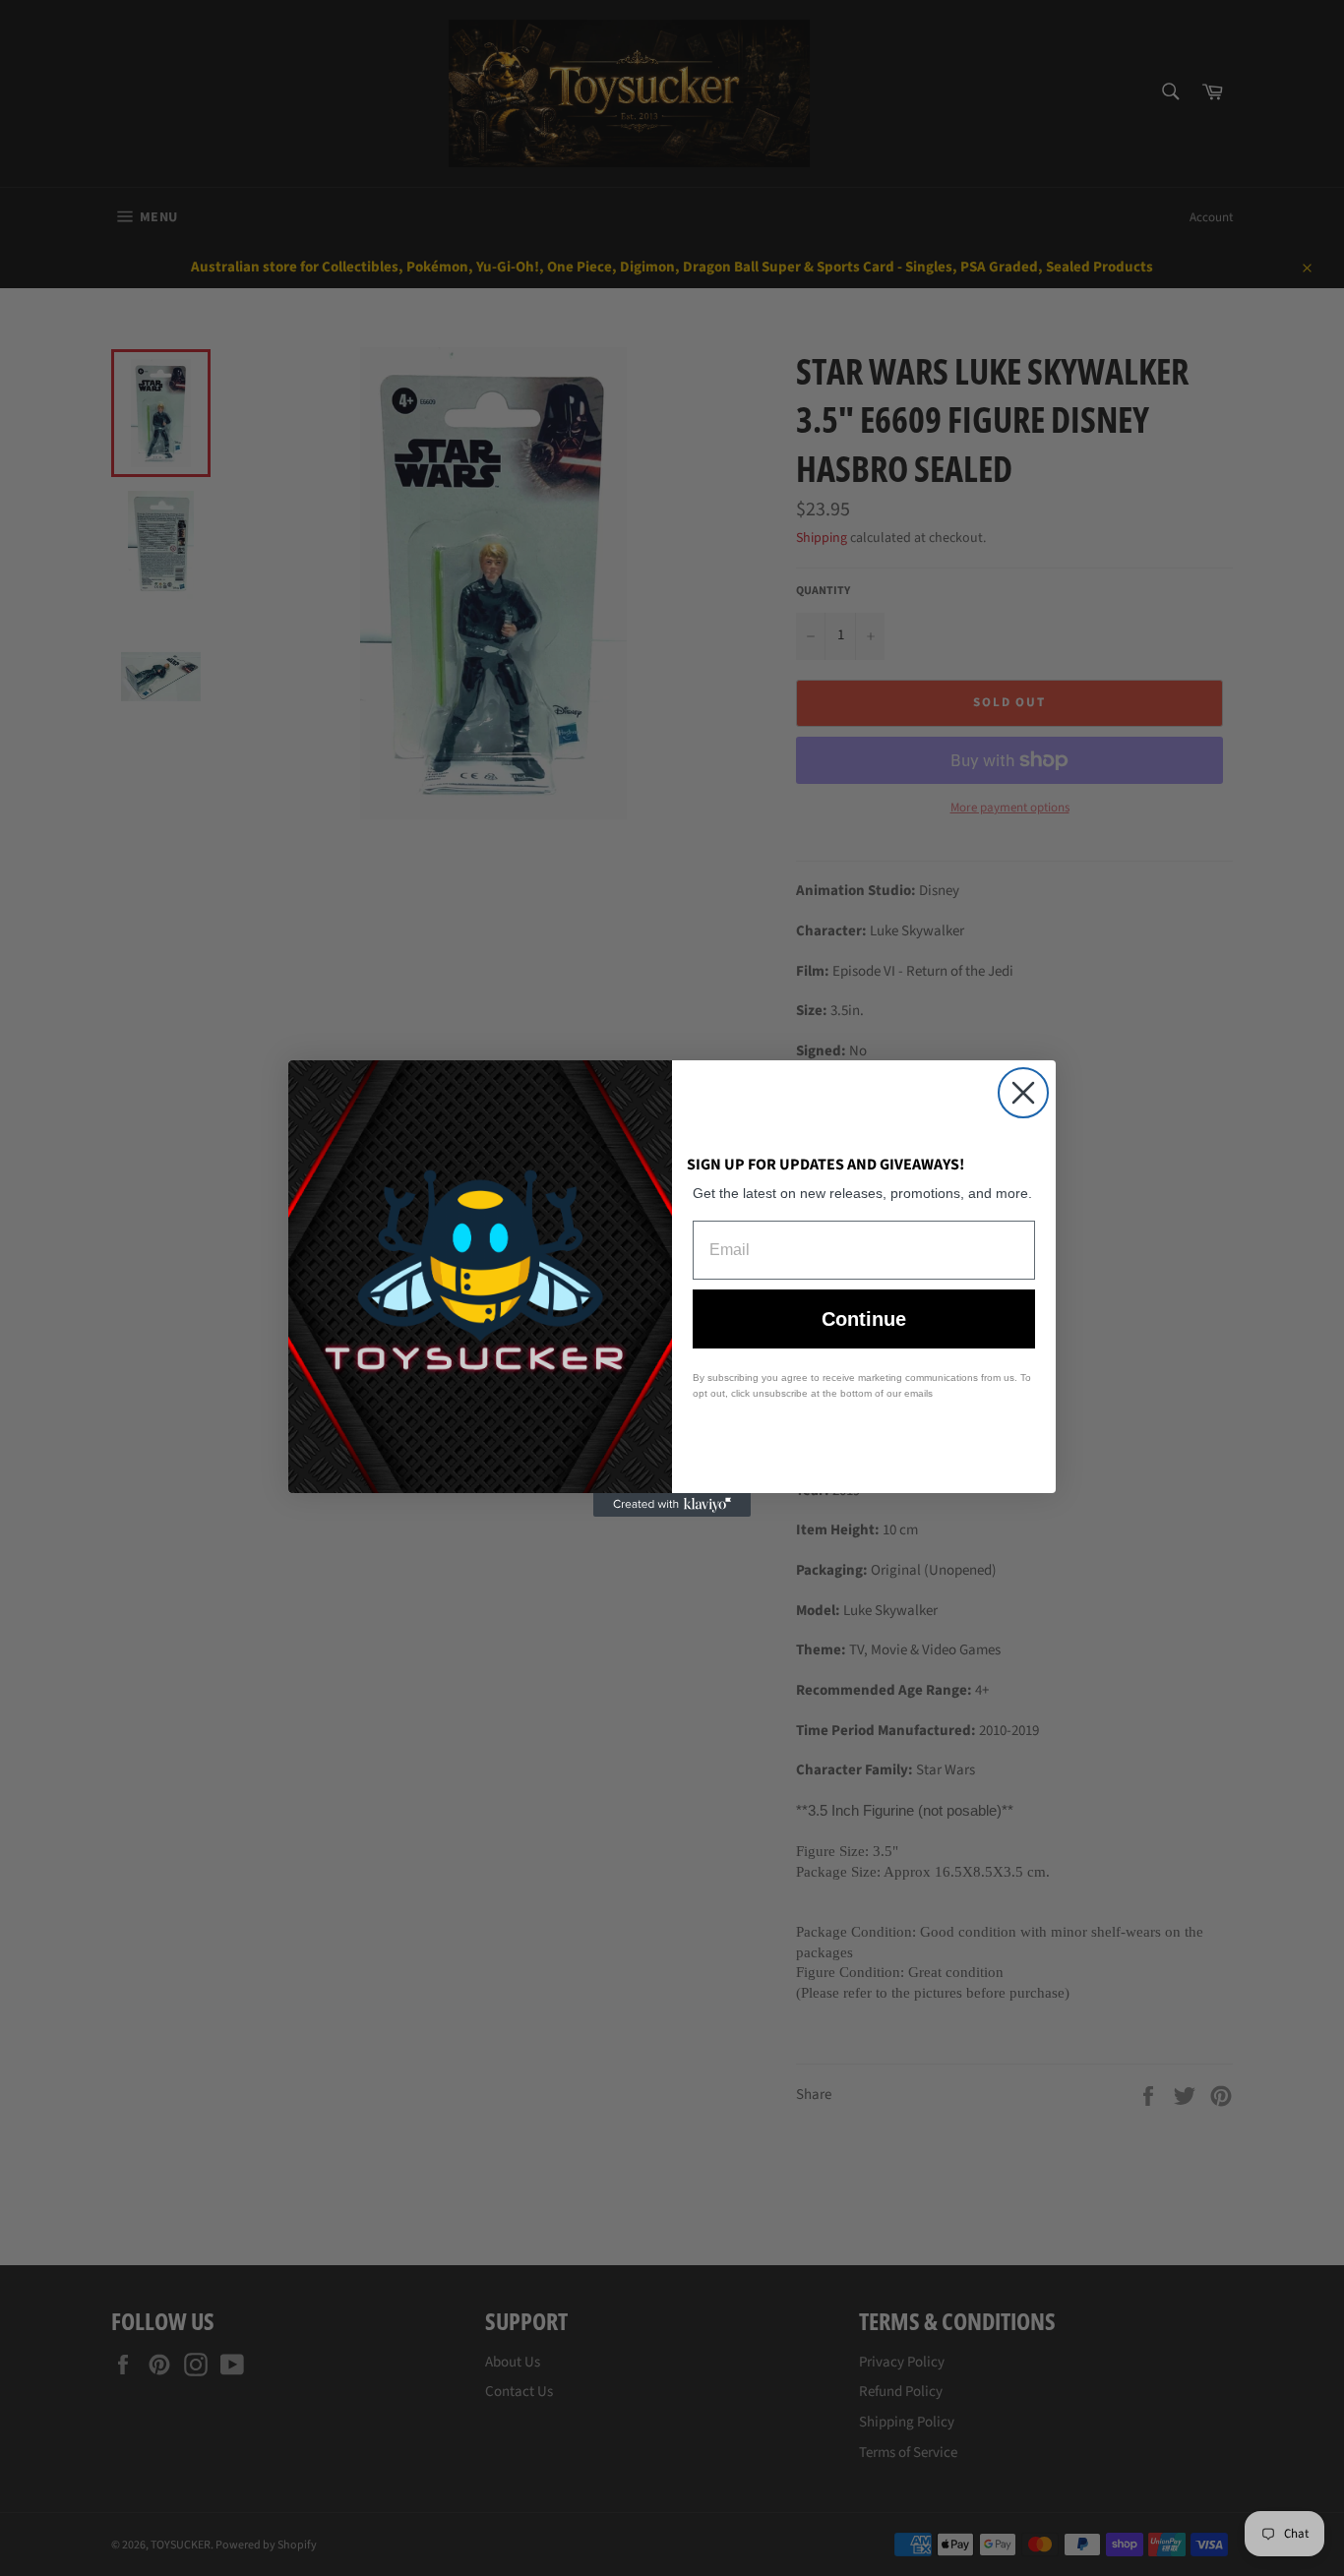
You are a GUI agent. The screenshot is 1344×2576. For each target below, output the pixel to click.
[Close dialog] (1023, 1093)
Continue (864, 1319)
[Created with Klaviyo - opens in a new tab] (672, 1505)
